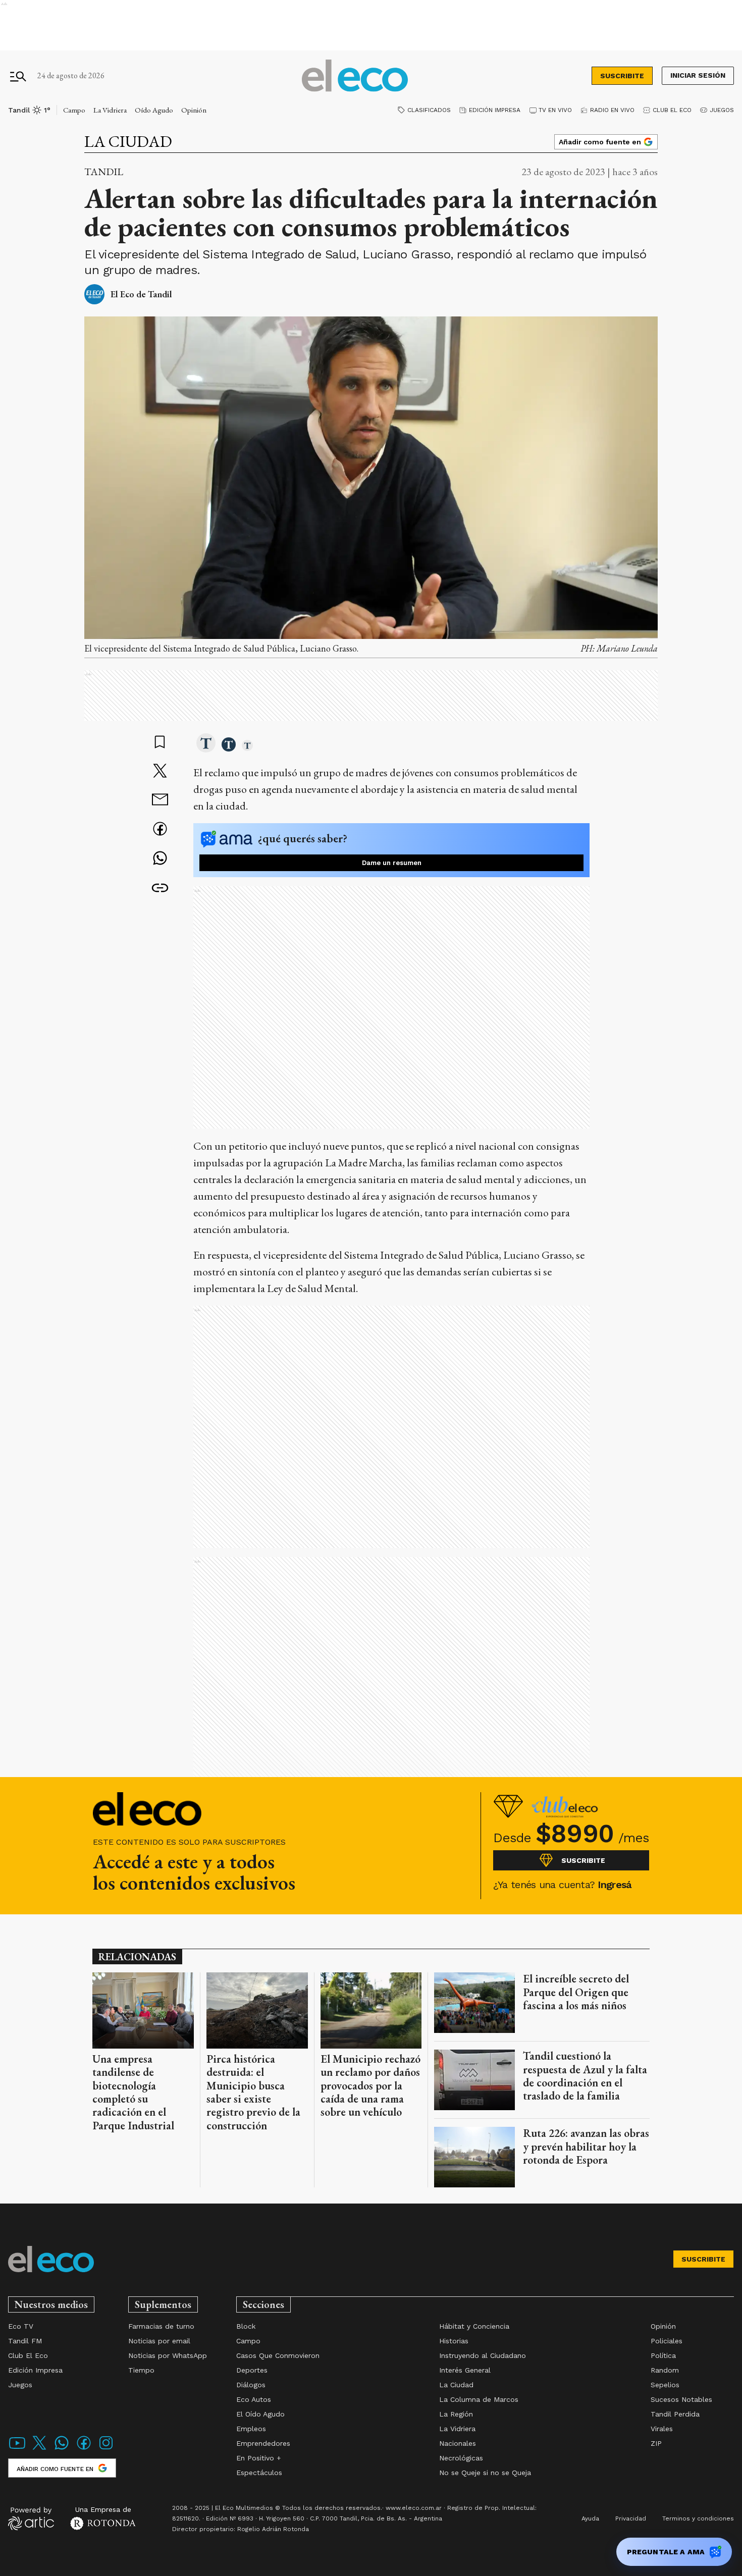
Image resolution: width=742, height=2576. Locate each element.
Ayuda (590, 2518)
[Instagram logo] (106, 2449)
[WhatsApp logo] (62, 2449)
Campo (74, 110)
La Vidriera (110, 110)
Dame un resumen (392, 863)
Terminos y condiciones (698, 2518)
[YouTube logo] (17, 2449)
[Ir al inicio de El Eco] (355, 76)
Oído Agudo (154, 110)
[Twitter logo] (39, 2449)
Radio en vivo (612, 110)
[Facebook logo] (84, 2449)
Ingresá (615, 1885)
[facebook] (160, 830)
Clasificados (429, 110)
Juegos (722, 110)
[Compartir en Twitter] (160, 772)
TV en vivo (555, 110)
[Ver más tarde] (160, 743)
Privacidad (631, 2518)
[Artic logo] (31, 2518)
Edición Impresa (495, 110)
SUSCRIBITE (622, 76)
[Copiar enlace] (160, 888)
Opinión (194, 110)
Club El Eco (672, 110)
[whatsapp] (160, 859)
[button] (206, 744)
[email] (160, 801)
